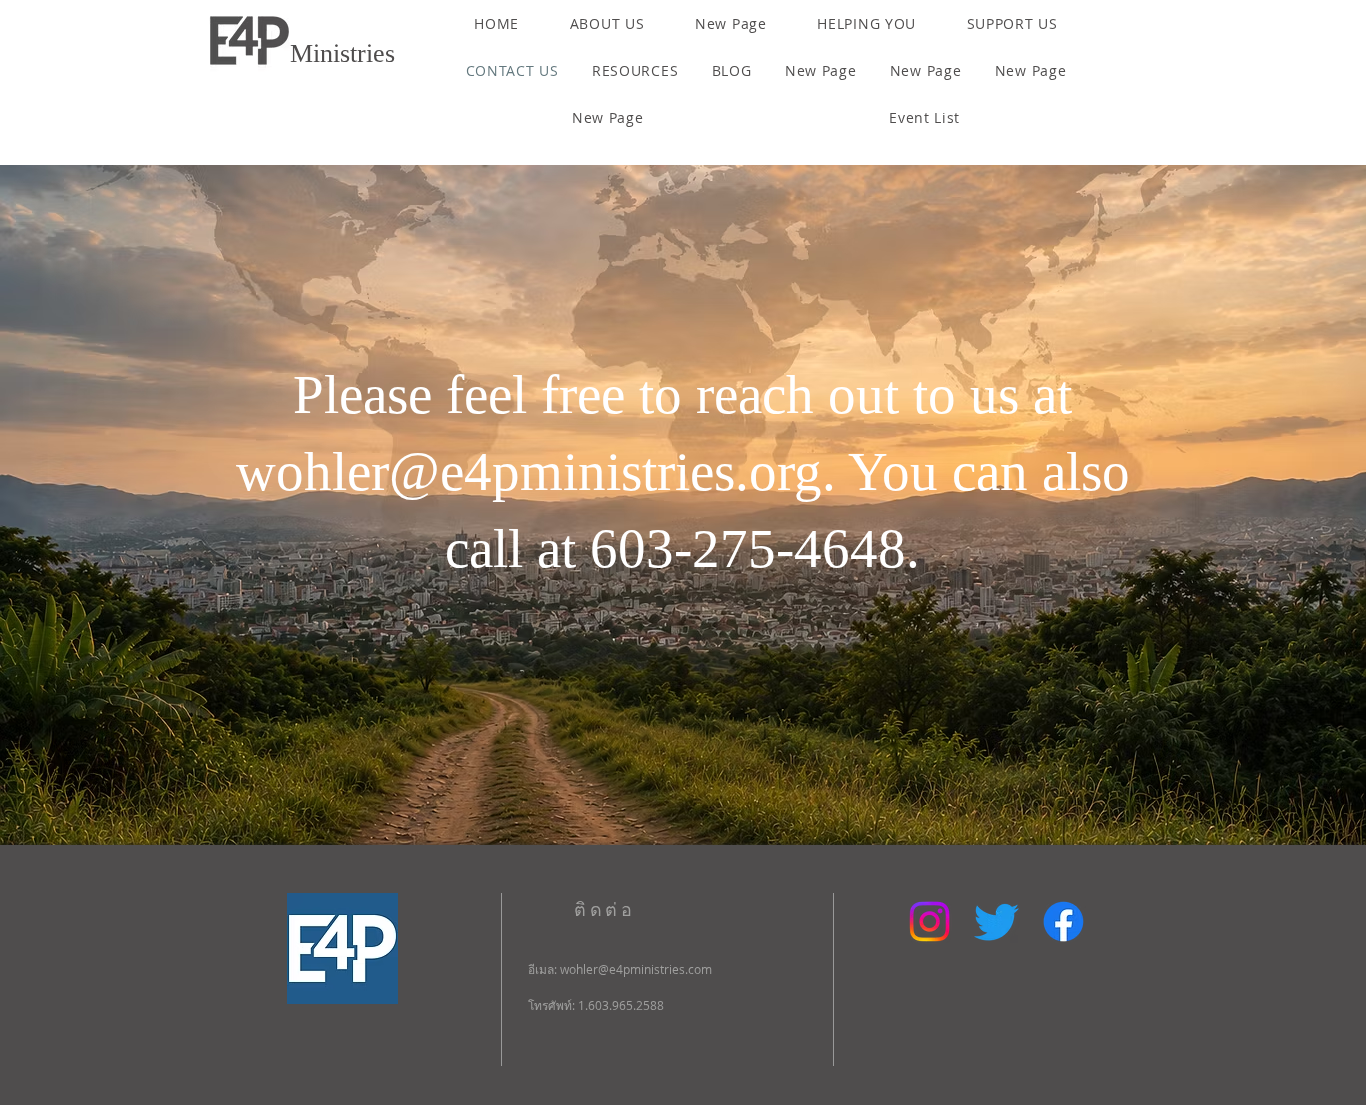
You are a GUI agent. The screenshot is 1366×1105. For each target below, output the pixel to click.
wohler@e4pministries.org (529, 471)
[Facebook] (1063, 921)
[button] (606, 23)
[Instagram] (929, 921)
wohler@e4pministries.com (636, 969)
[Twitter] (996, 921)
